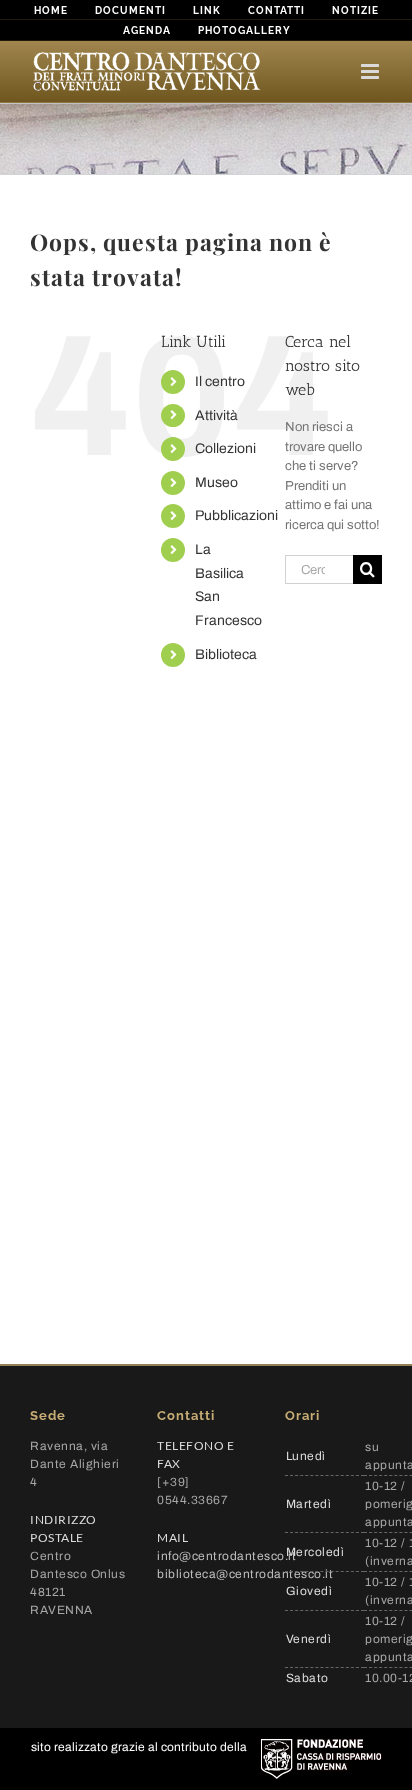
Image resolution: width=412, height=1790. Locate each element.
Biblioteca (226, 654)
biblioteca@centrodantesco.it (245, 1574)
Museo (216, 482)
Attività (216, 415)
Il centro (220, 381)
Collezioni (225, 448)
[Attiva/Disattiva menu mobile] (371, 71)
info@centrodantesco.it (226, 1556)
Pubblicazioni (236, 515)
